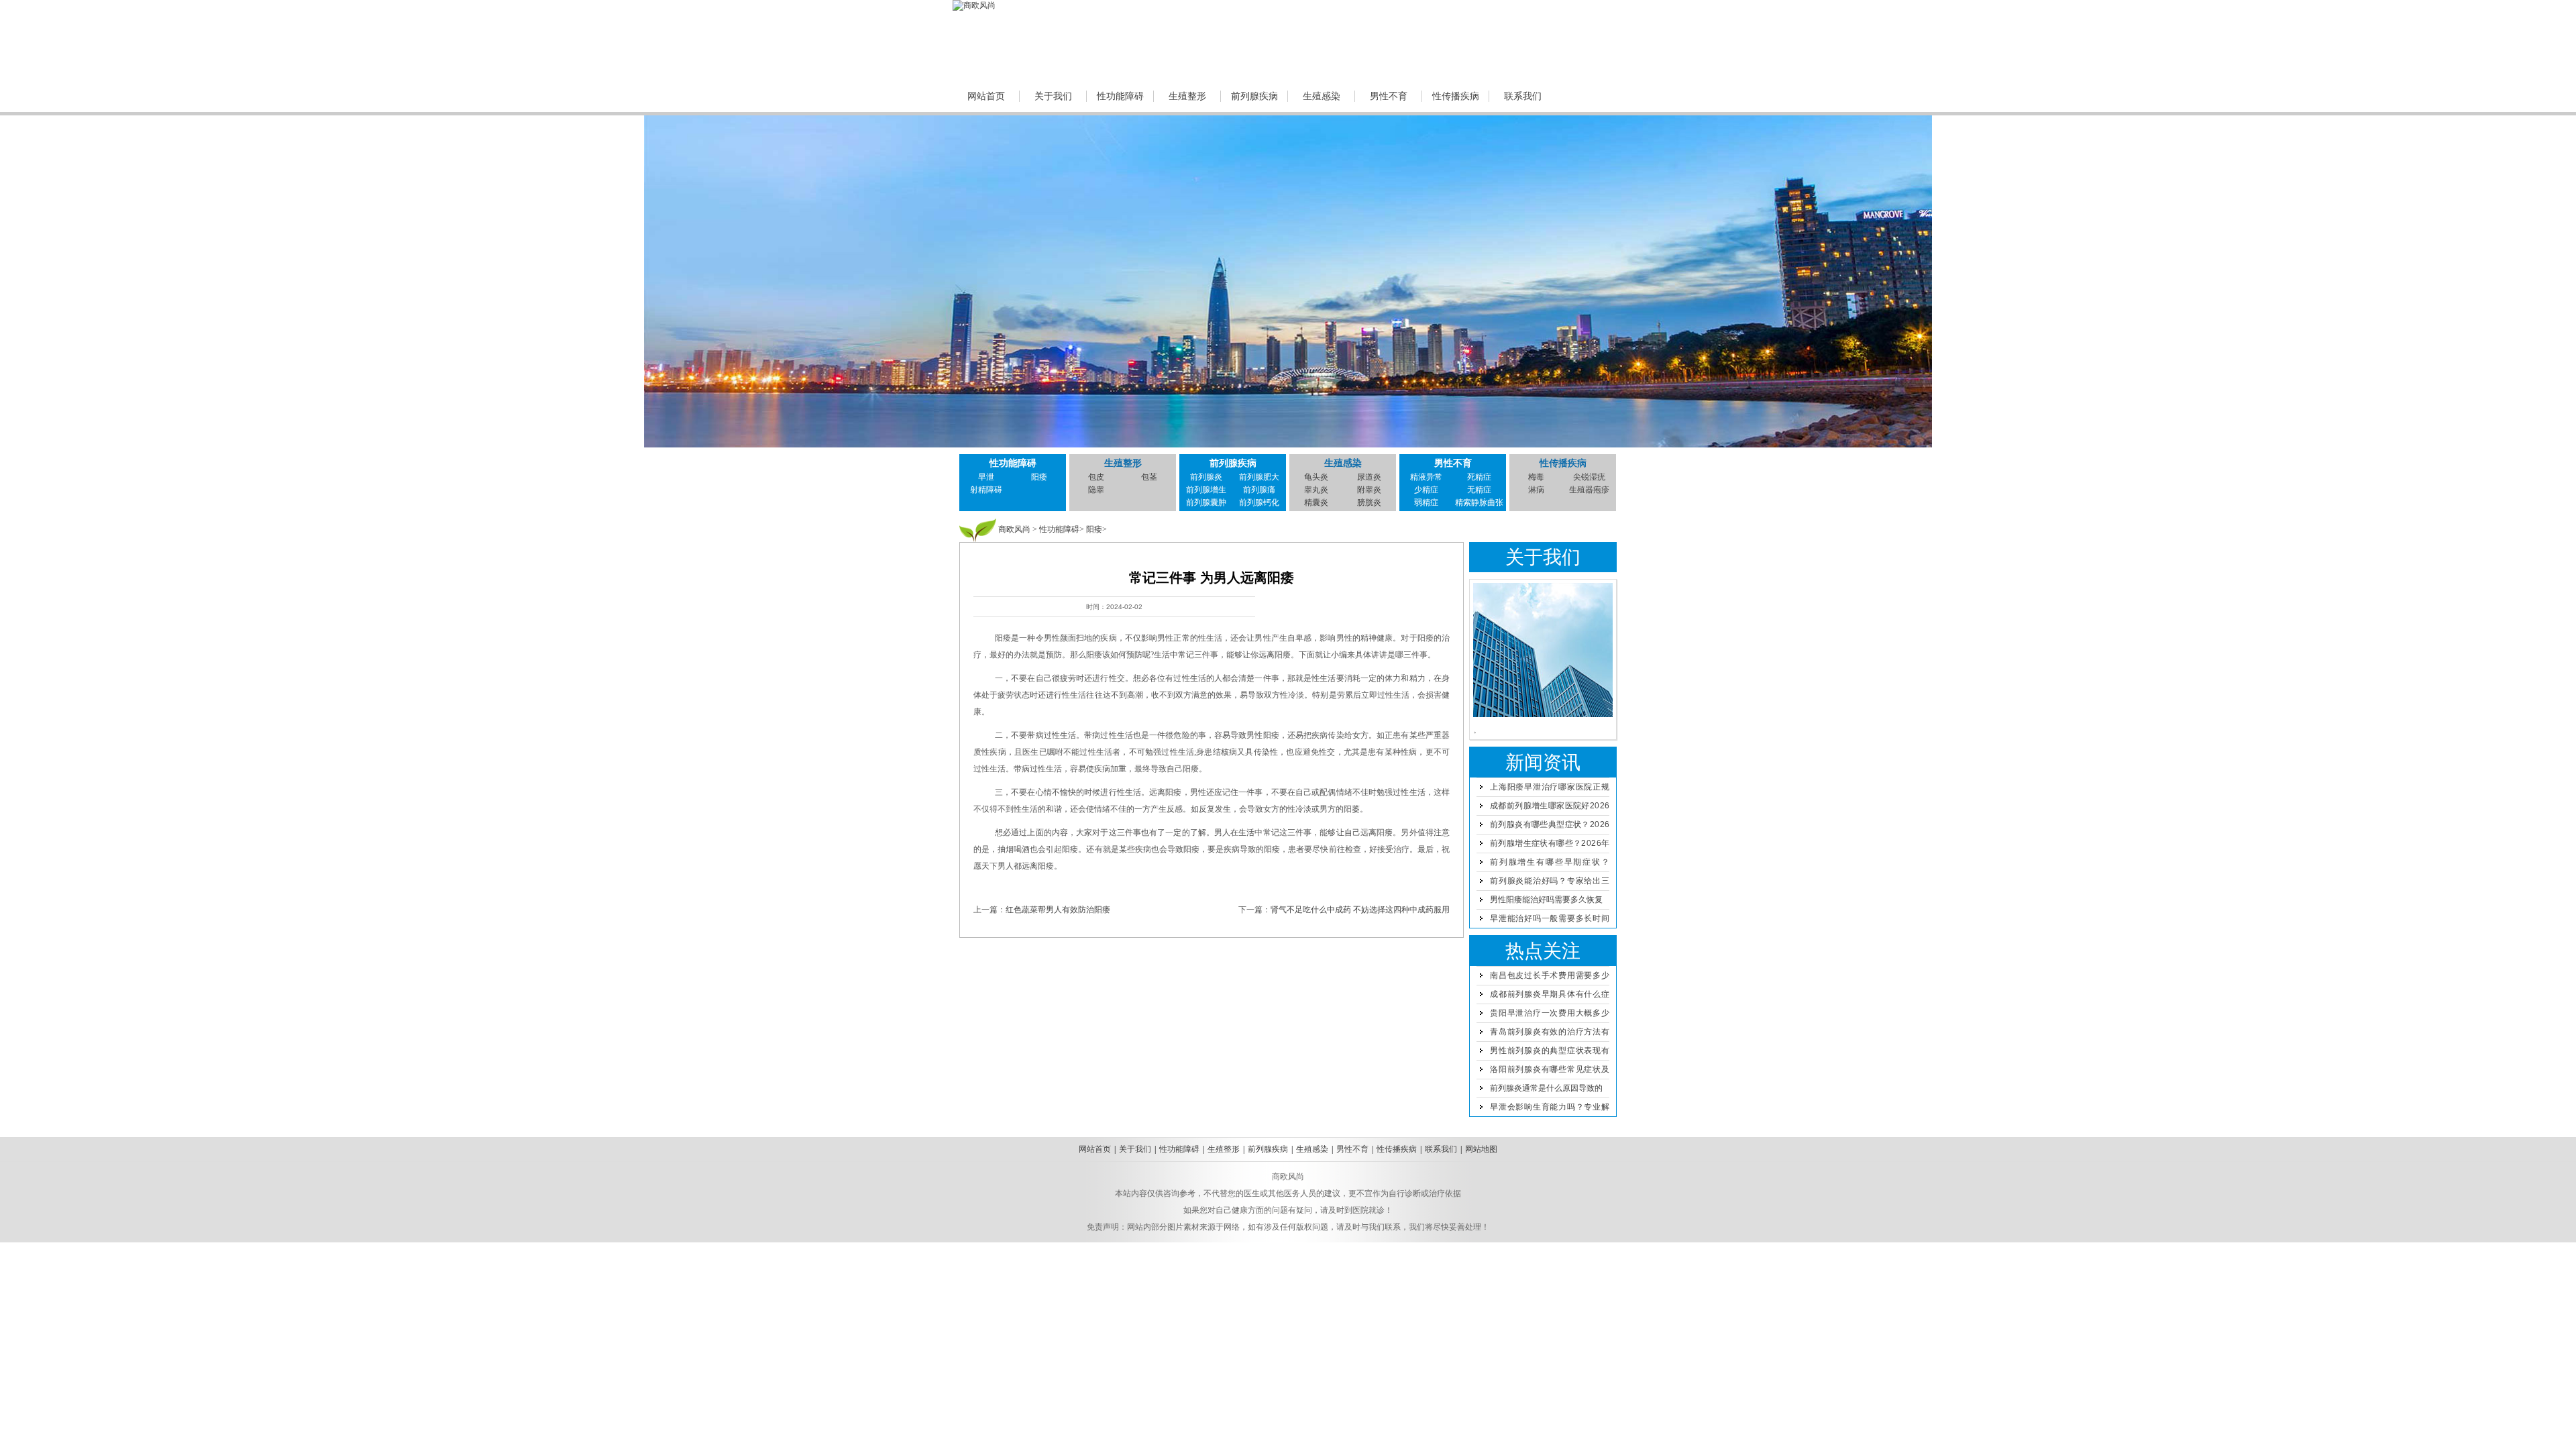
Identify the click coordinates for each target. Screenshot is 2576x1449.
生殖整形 (1187, 96)
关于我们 (1053, 96)
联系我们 (1523, 96)
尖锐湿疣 (1589, 477)
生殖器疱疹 (1589, 490)
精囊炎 (1316, 502)
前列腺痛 (1259, 490)
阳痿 (1039, 477)
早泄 (986, 477)
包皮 (1096, 477)
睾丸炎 (1316, 490)
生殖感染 (1322, 96)
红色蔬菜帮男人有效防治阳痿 (1058, 910)
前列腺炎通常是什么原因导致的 (1546, 1088)
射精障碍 (986, 490)
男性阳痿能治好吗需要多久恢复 (1546, 900)
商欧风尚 (1014, 529)
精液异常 (1426, 477)
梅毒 (1536, 477)
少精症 (1426, 490)
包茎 (1149, 477)
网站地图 (1481, 1149)
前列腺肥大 (1259, 477)
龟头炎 (1316, 477)
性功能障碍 (1120, 96)
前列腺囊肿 (1206, 502)
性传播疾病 (1456, 96)
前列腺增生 (1206, 490)
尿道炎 (1369, 477)
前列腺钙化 (1259, 502)
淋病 (1536, 490)
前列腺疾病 (1254, 96)
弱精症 (1426, 502)
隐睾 (1096, 490)
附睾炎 (1369, 490)
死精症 (1479, 477)
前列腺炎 (1206, 477)
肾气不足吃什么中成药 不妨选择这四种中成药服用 (1360, 910)
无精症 (1479, 490)
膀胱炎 (1369, 502)
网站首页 (986, 96)
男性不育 (1389, 96)
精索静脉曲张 (1479, 502)
